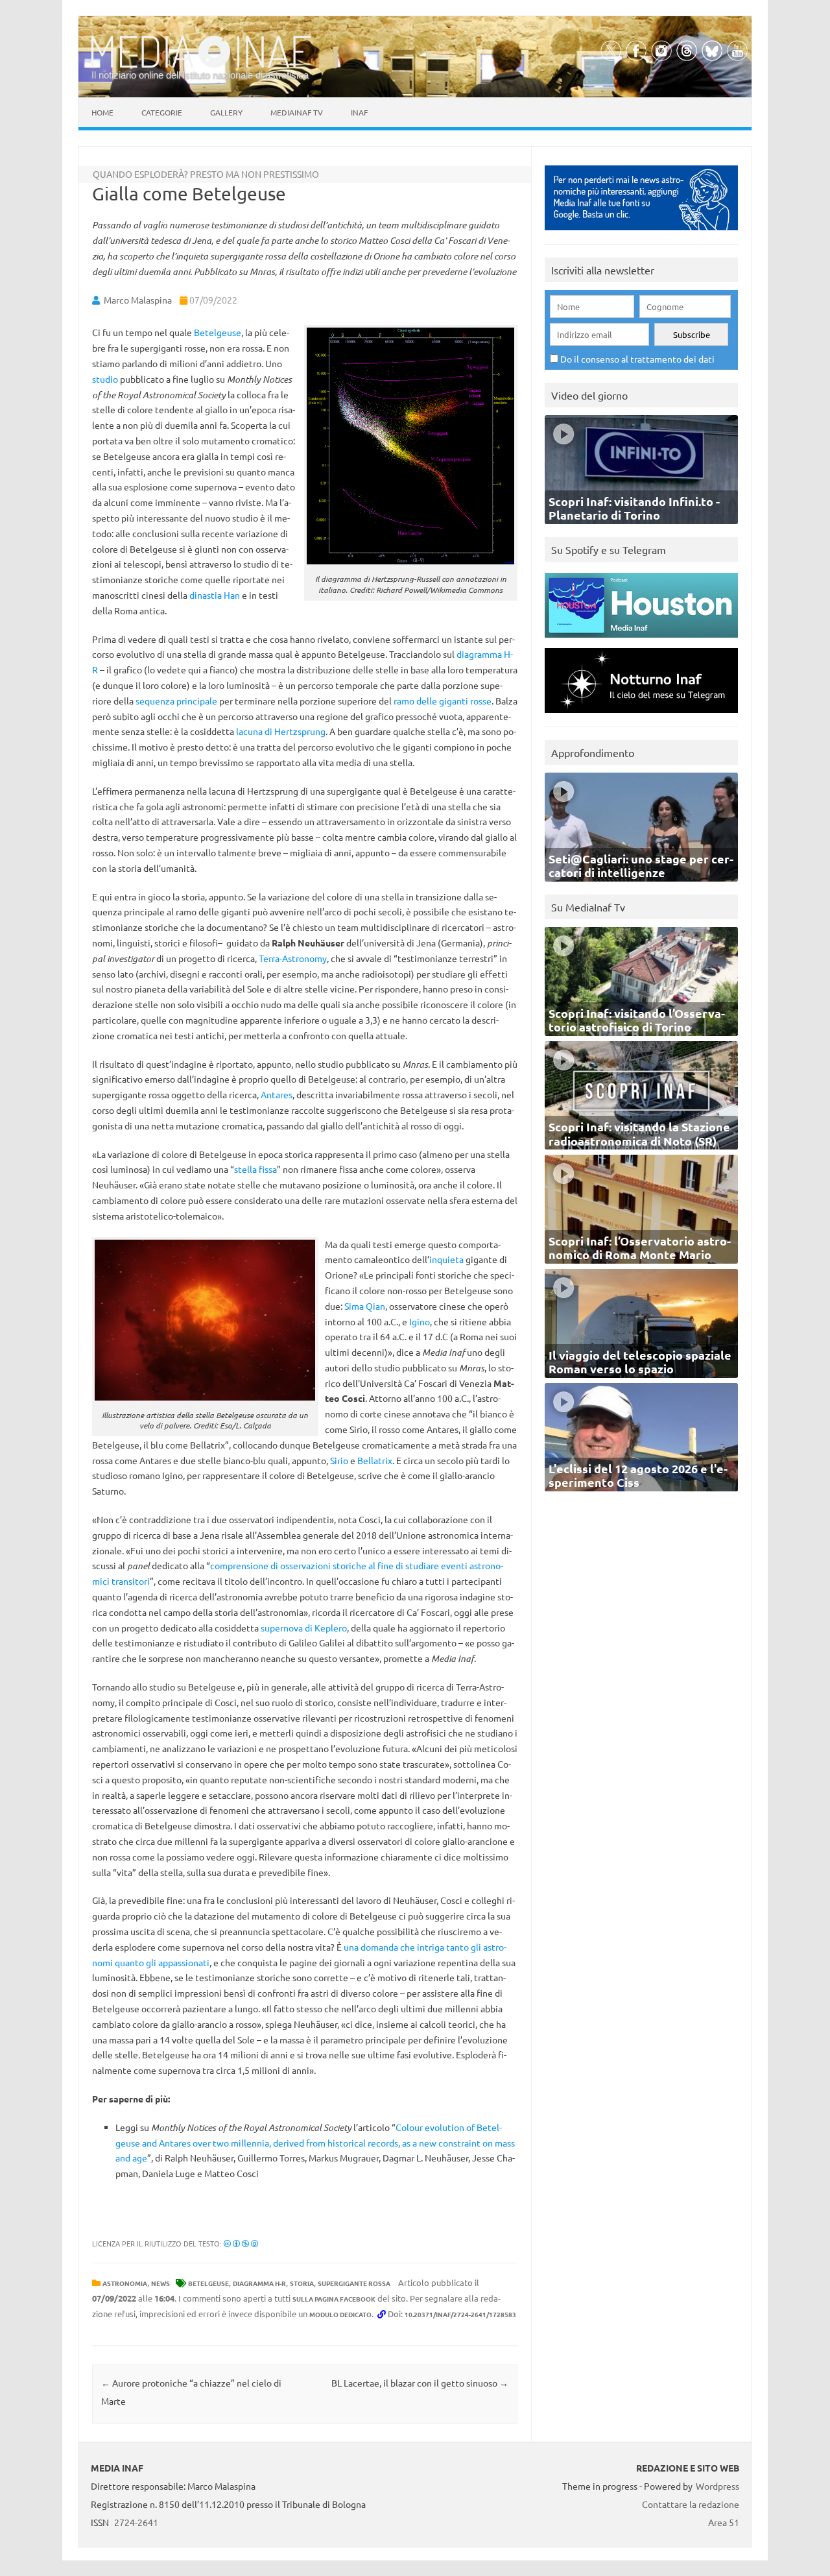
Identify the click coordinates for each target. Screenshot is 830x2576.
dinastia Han (215, 595)
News (160, 2283)
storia (302, 2283)
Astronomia (125, 2283)
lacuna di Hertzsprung (281, 731)
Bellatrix (375, 1460)
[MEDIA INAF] (201, 66)
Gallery (226, 112)
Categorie (162, 112)
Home (102, 112)
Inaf (359, 112)
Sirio (339, 1460)
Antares (277, 1094)
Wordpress (717, 2486)
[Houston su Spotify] (641, 641)
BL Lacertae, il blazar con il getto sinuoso (420, 2383)
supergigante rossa (354, 2283)
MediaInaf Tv (297, 112)
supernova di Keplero (304, 1628)
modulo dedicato (340, 2314)
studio (105, 379)
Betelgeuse (218, 332)
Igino (420, 1321)
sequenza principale (176, 701)
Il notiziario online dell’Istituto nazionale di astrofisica (200, 75)
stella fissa (255, 1169)
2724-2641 (136, 2522)
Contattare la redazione (691, 2504)
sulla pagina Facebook (334, 2299)
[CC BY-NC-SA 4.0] (241, 2243)
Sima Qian (365, 1306)
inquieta (446, 1259)
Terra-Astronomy (293, 958)
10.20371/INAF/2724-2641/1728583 (460, 2314)
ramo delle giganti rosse (443, 701)
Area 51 (724, 2522)
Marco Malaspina (138, 300)
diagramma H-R (259, 2283)
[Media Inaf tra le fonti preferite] (641, 233)
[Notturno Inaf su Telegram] (641, 716)
